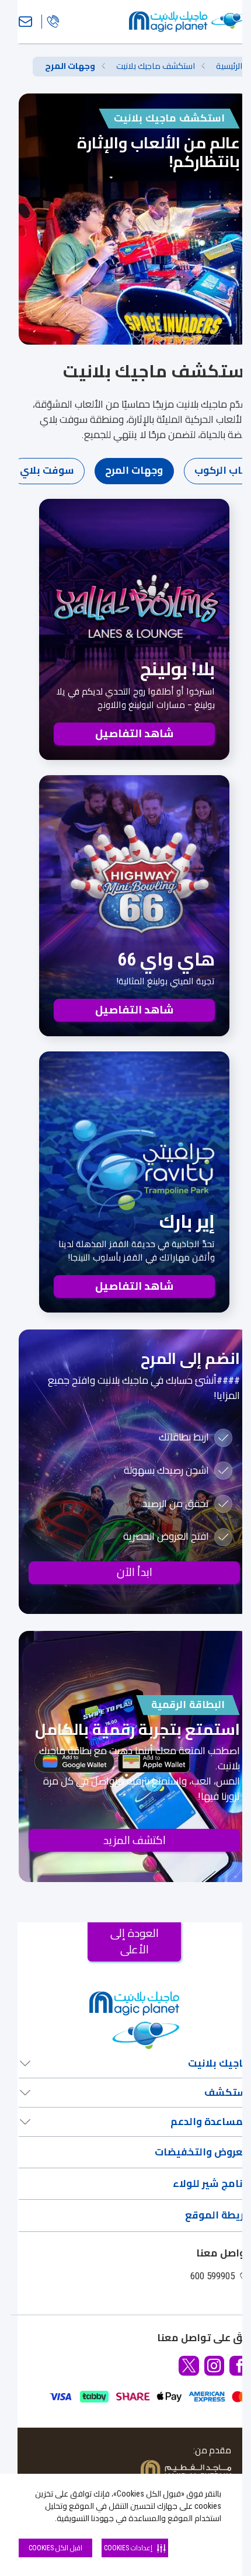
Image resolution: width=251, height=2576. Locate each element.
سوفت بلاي (47, 470)
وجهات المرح (134, 470)
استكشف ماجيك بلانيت (156, 66)
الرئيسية (229, 66)
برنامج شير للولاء (211, 2183)
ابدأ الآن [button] (135, 1572)
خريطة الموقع (217, 2215)
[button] (240, 2366)
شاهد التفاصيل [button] (134, 733)
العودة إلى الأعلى (135, 1941)
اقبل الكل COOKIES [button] (55, 2548)
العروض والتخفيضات (202, 2152)
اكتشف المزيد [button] (135, 1840)
